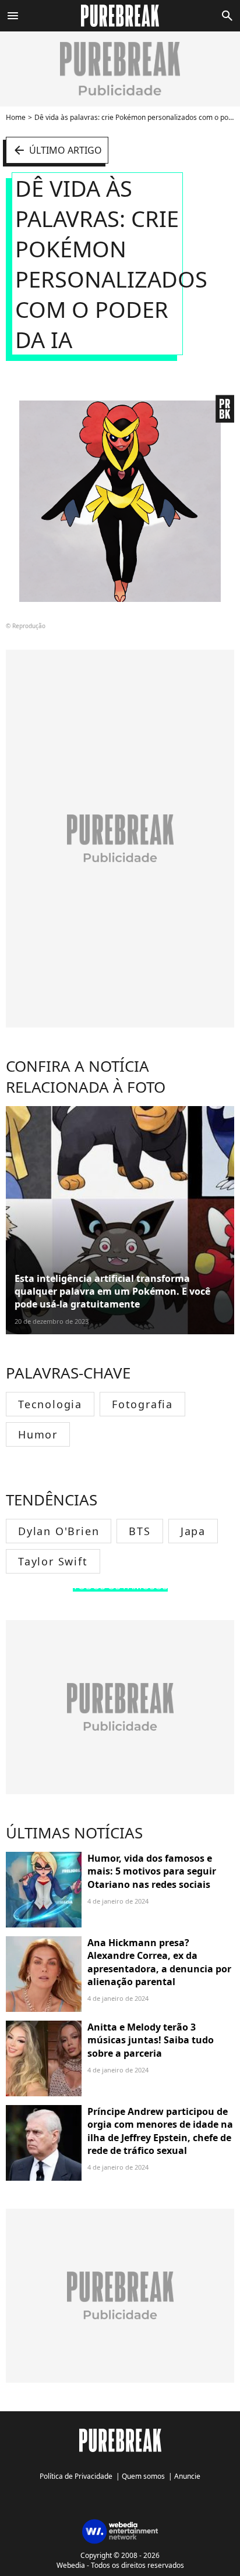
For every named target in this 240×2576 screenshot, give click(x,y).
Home (16, 117)
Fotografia (142, 1404)
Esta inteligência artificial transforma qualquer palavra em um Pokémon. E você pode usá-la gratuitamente (112, 1291)
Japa (193, 1531)
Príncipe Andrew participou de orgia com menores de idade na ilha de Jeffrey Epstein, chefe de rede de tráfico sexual (160, 2131)
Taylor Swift (53, 1561)
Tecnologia (50, 1404)
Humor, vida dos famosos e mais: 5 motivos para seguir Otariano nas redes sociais (152, 1871)
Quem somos (143, 2476)
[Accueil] (120, 16)
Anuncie (187, 2476)
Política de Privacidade (76, 2476)
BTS (140, 1531)
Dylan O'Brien (59, 1531)
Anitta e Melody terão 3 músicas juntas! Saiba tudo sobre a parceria (151, 2040)
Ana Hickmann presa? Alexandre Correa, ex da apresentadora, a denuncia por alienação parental (159, 1962)
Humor (38, 1434)
